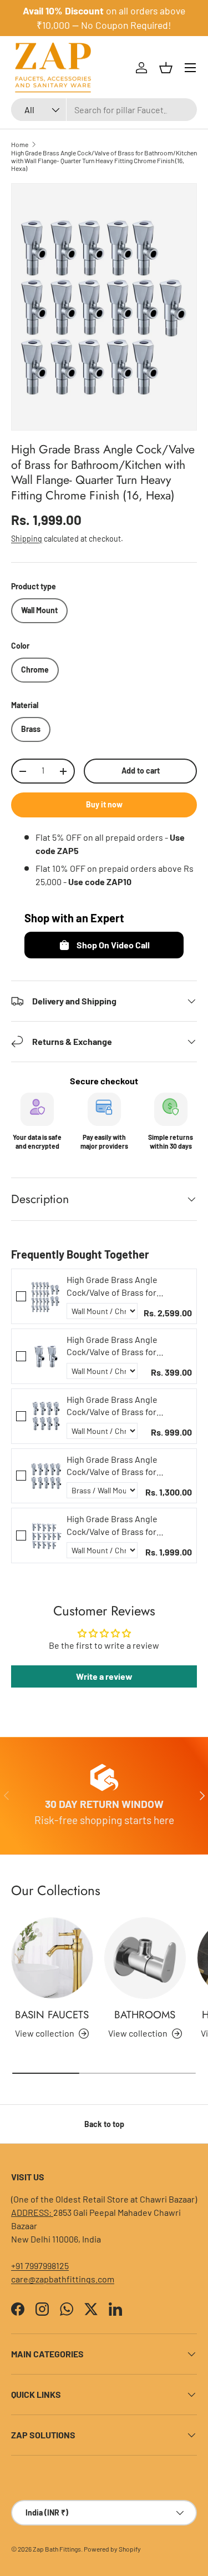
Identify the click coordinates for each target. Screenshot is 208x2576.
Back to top (104, 2124)
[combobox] (104, 110)
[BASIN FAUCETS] (52, 1958)
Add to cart (141, 771)
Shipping (27, 539)
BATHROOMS (145, 2015)
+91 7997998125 (40, 2266)
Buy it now (104, 804)
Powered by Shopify (112, 2549)
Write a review (104, 1676)
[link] (46, 1296)
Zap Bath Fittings (57, 2549)
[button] (166, 68)
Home (20, 144)
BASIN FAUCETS (52, 2015)
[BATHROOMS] (145, 1958)
